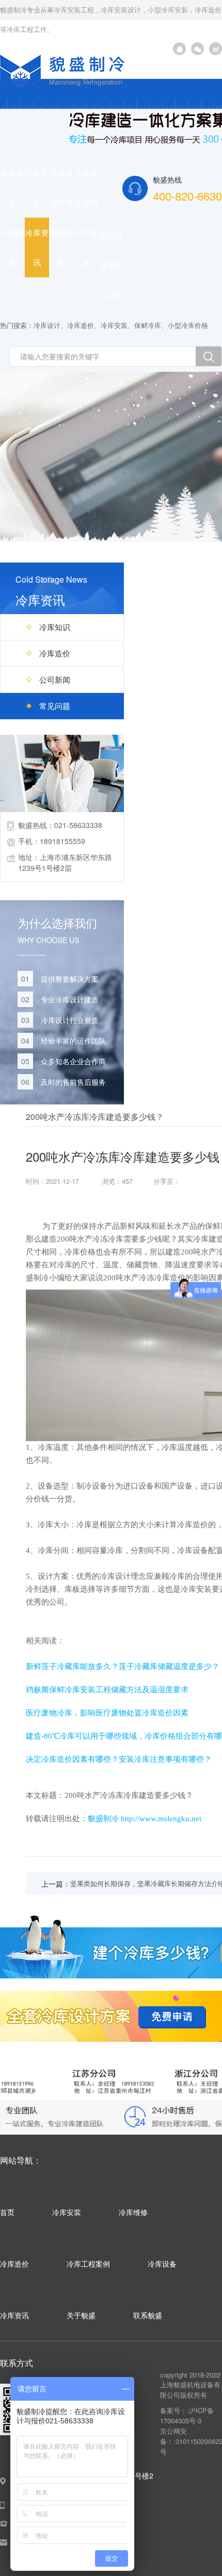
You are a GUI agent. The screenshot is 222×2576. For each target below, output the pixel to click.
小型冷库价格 (188, 325)
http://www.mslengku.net (161, 1819)
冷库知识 (55, 627)
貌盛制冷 (103, 1819)
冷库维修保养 (62, 187)
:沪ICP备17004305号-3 (187, 2415)
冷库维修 (133, 2212)
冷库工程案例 (88, 2264)
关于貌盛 (86, 247)
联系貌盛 (148, 2315)
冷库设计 (47, 325)
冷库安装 (37, 187)
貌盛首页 (12, 187)
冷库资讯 (37, 247)
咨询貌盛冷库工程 (111, 265)
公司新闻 (55, 679)
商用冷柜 (62, 247)
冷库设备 (12, 247)
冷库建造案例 (86, 187)
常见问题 (55, 706)
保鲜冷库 (148, 325)
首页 (7, 2212)
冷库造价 (81, 325)
